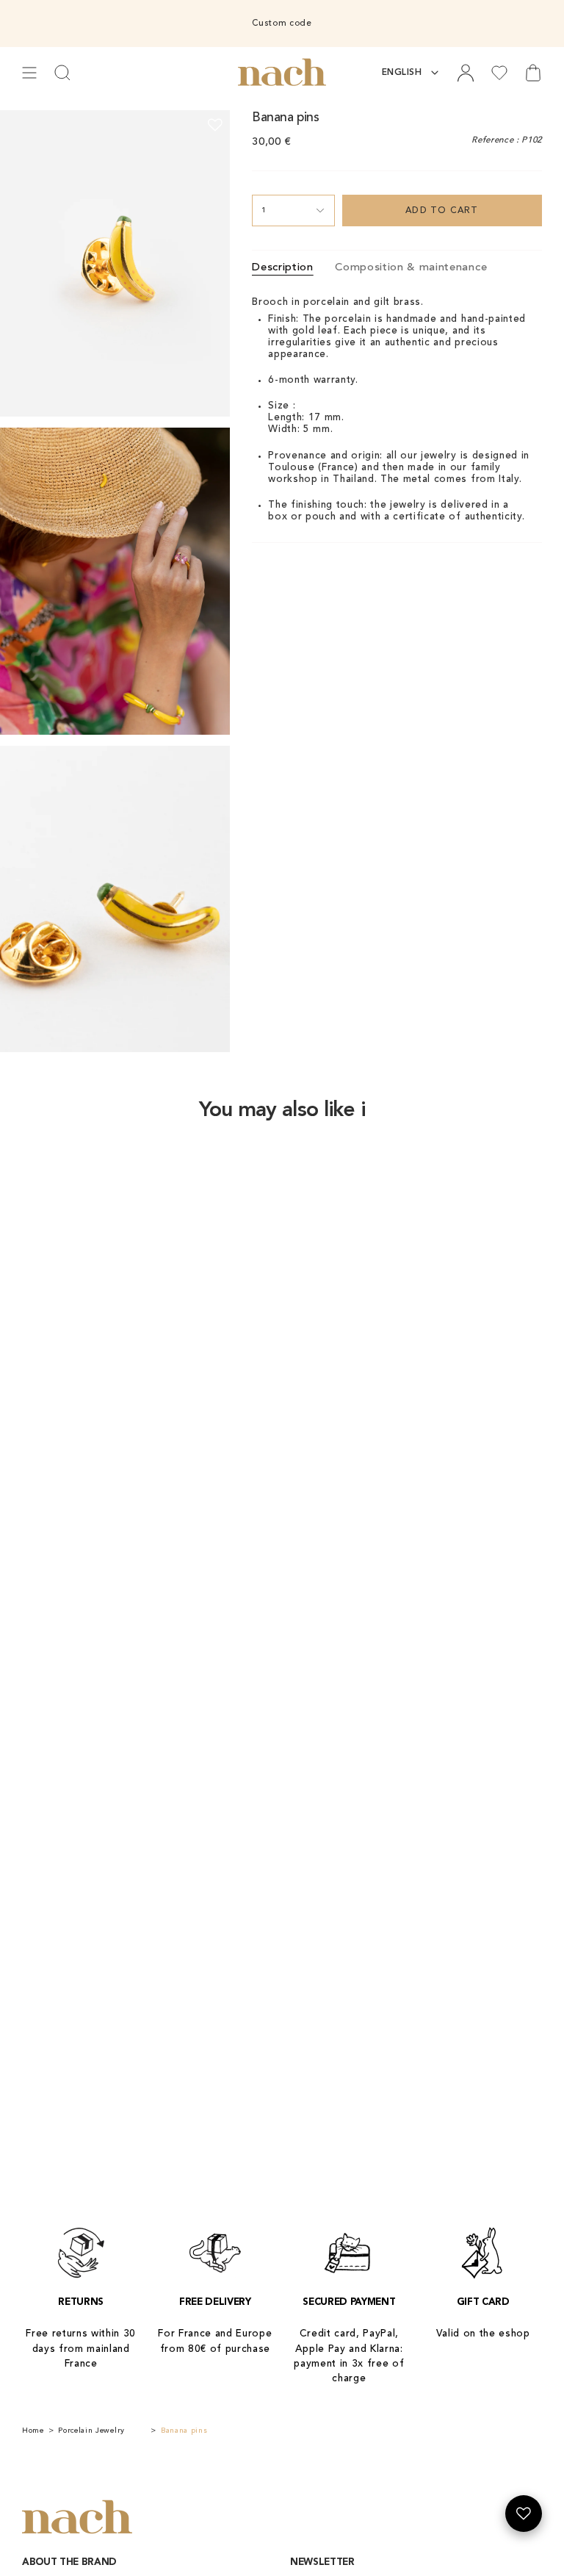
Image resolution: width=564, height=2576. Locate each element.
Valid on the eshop (483, 2334)
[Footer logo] (77, 2518)
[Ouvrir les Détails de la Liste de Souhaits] (524, 2514)
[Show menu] (29, 73)
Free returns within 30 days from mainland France (81, 2349)
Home (33, 2431)
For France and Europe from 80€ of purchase (215, 2341)
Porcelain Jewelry (91, 2431)
